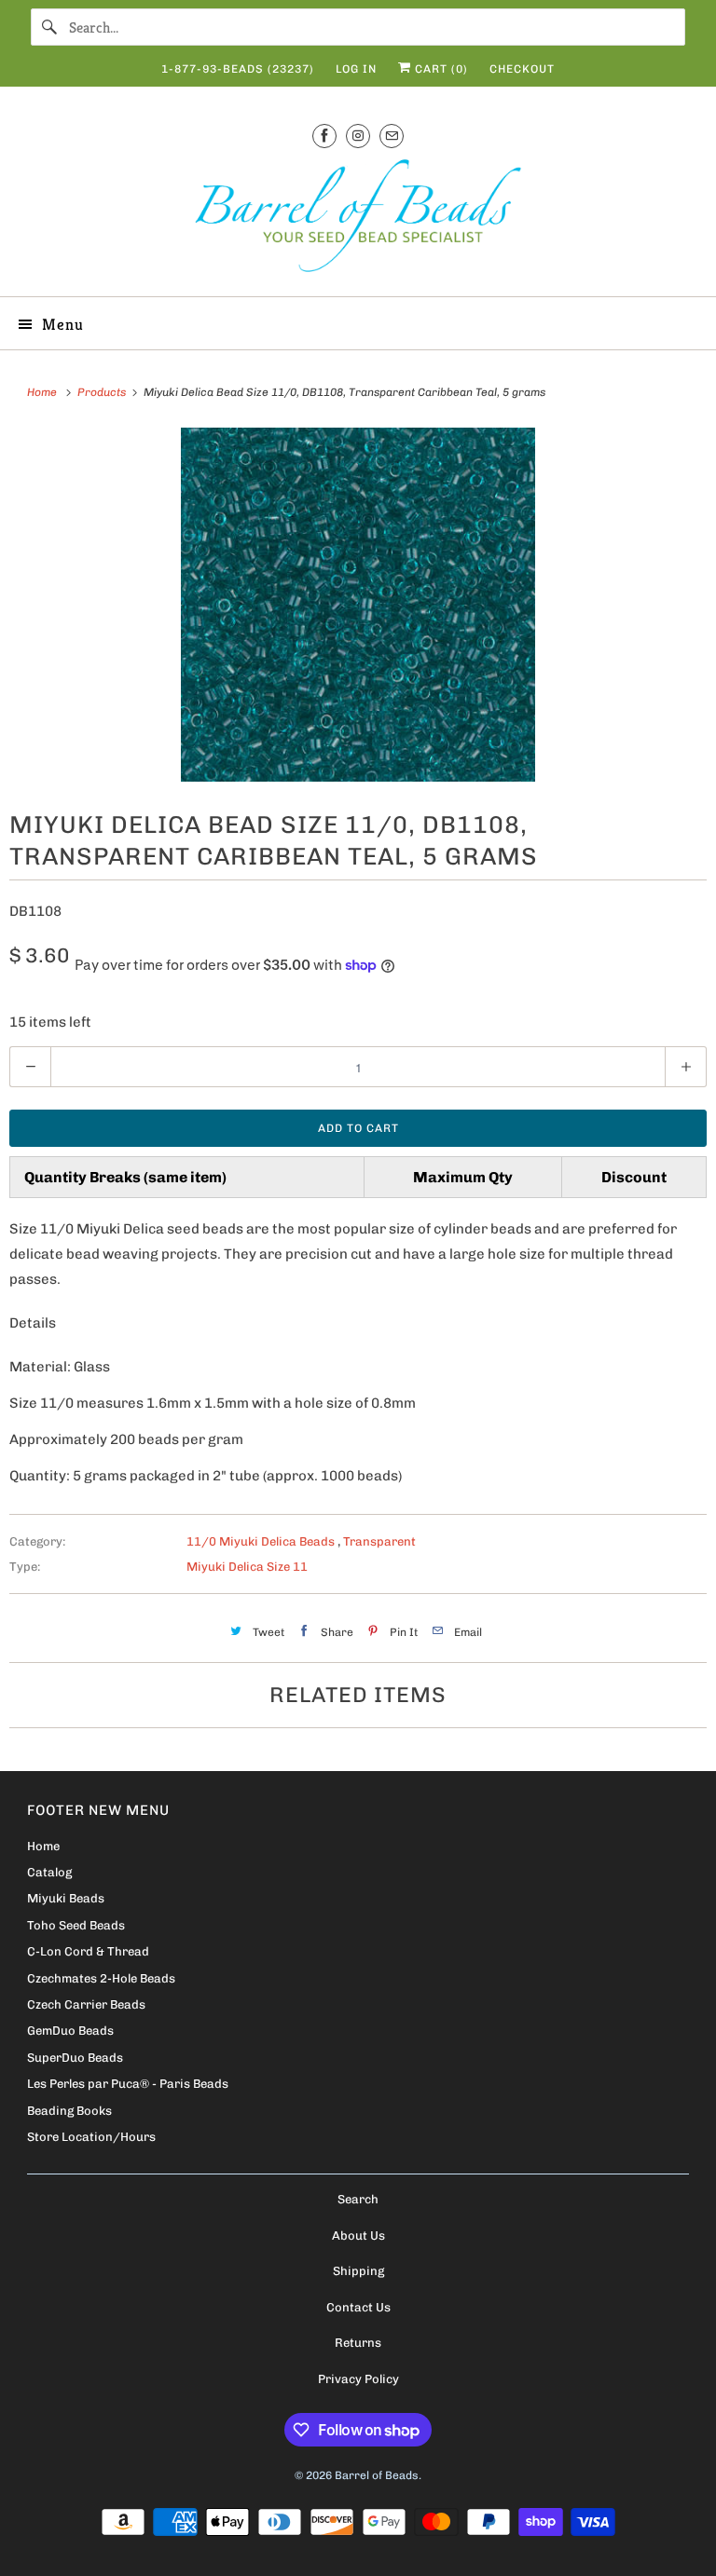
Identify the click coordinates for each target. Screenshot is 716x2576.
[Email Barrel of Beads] (392, 136)
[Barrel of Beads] (358, 219)
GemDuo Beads (70, 2031)
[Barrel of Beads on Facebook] (324, 136)
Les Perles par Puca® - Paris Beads (128, 2084)
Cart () (440, 69)
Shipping (358, 2271)
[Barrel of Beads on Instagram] (358, 136)
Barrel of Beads (377, 2475)
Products (103, 392)
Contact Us (358, 2307)
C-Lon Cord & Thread (88, 1951)
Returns (358, 2343)
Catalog (49, 1872)
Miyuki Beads (66, 1898)
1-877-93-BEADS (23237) (238, 69)
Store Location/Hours (91, 2137)
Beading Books (69, 2111)
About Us (358, 2235)
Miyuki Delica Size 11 (247, 1567)
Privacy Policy (358, 2379)
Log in (356, 69)
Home (43, 1846)
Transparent (379, 1541)
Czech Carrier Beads (86, 2004)
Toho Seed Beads (76, 1925)
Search (358, 2199)
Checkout (522, 69)
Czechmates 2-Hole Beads (101, 1978)
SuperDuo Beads (75, 2058)
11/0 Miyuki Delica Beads (262, 1541)
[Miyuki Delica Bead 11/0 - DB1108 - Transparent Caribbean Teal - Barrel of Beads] (358, 605)
